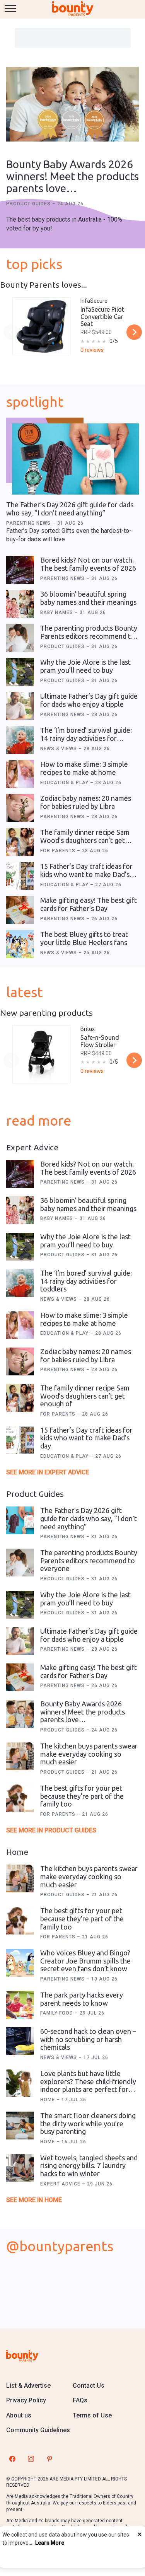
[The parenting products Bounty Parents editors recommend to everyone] (20, 638)
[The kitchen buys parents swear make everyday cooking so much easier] (20, 1756)
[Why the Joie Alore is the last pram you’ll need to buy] (20, 672)
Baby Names (57, 612)
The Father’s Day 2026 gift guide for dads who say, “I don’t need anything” (70, 509)
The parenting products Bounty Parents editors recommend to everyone (89, 636)
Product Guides (29, 204)
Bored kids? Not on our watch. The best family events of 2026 (88, 564)
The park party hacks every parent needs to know (82, 1999)
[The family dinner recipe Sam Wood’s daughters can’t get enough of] (20, 842)
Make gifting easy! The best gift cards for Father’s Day (89, 904)
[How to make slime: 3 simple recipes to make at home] (20, 774)
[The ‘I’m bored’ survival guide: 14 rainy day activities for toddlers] (20, 740)
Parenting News (29, 523)
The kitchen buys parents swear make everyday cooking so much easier (89, 1754)
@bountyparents (60, 2246)
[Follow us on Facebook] (12, 2459)
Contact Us (89, 2386)
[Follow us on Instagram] (31, 2459)
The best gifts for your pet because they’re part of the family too (82, 1796)
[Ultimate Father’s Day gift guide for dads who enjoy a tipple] (20, 706)
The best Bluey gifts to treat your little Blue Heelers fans (84, 938)
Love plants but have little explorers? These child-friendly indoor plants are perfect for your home (88, 2085)
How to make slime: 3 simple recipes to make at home (84, 768)
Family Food (57, 2013)
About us (19, 2415)
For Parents (59, 851)
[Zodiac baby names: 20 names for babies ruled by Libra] (20, 808)
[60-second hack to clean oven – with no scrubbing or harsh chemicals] (20, 2041)
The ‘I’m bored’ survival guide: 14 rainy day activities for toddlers (86, 738)
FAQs (80, 2400)
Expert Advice (61, 2184)
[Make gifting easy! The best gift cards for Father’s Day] (20, 910)
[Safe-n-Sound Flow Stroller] (41, 1054)
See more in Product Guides (51, 1830)
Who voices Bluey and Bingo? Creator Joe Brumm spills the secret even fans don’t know (85, 1961)
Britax (88, 1029)
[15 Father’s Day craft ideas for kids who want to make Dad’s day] (20, 876)
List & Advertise (28, 2386)
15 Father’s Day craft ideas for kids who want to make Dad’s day (86, 874)
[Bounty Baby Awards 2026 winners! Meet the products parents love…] (72, 105)
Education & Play (65, 783)
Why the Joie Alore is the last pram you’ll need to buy (85, 666)
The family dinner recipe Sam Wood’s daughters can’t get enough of (85, 840)
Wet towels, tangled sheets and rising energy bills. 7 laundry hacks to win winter (89, 2166)
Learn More (50, 2543)
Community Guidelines (38, 2430)
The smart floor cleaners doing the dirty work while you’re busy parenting (88, 2123)
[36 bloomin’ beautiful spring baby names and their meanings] (20, 604)
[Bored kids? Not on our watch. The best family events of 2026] (20, 570)
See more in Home (34, 2200)
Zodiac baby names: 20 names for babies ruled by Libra (86, 802)
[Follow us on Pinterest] (49, 2459)
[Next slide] (134, 332)
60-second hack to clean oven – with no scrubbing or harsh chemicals (88, 2039)
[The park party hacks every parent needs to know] (20, 2005)
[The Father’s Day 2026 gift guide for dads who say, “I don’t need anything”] (75, 459)
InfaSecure (94, 301)
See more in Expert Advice (48, 1472)
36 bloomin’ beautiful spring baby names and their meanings (88, 598)
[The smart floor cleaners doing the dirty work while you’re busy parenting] (20, 2126)
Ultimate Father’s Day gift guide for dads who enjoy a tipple (89, 700)
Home (48, 2100)
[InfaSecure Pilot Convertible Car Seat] (41, 326)
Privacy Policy (26, 2400)
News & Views (59, 749)
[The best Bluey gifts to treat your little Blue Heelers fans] (20, 944)
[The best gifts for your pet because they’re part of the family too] (20, 1798)
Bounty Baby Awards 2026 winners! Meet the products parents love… (72, 176)
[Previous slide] (11, 332)
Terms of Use (92, 2415)
